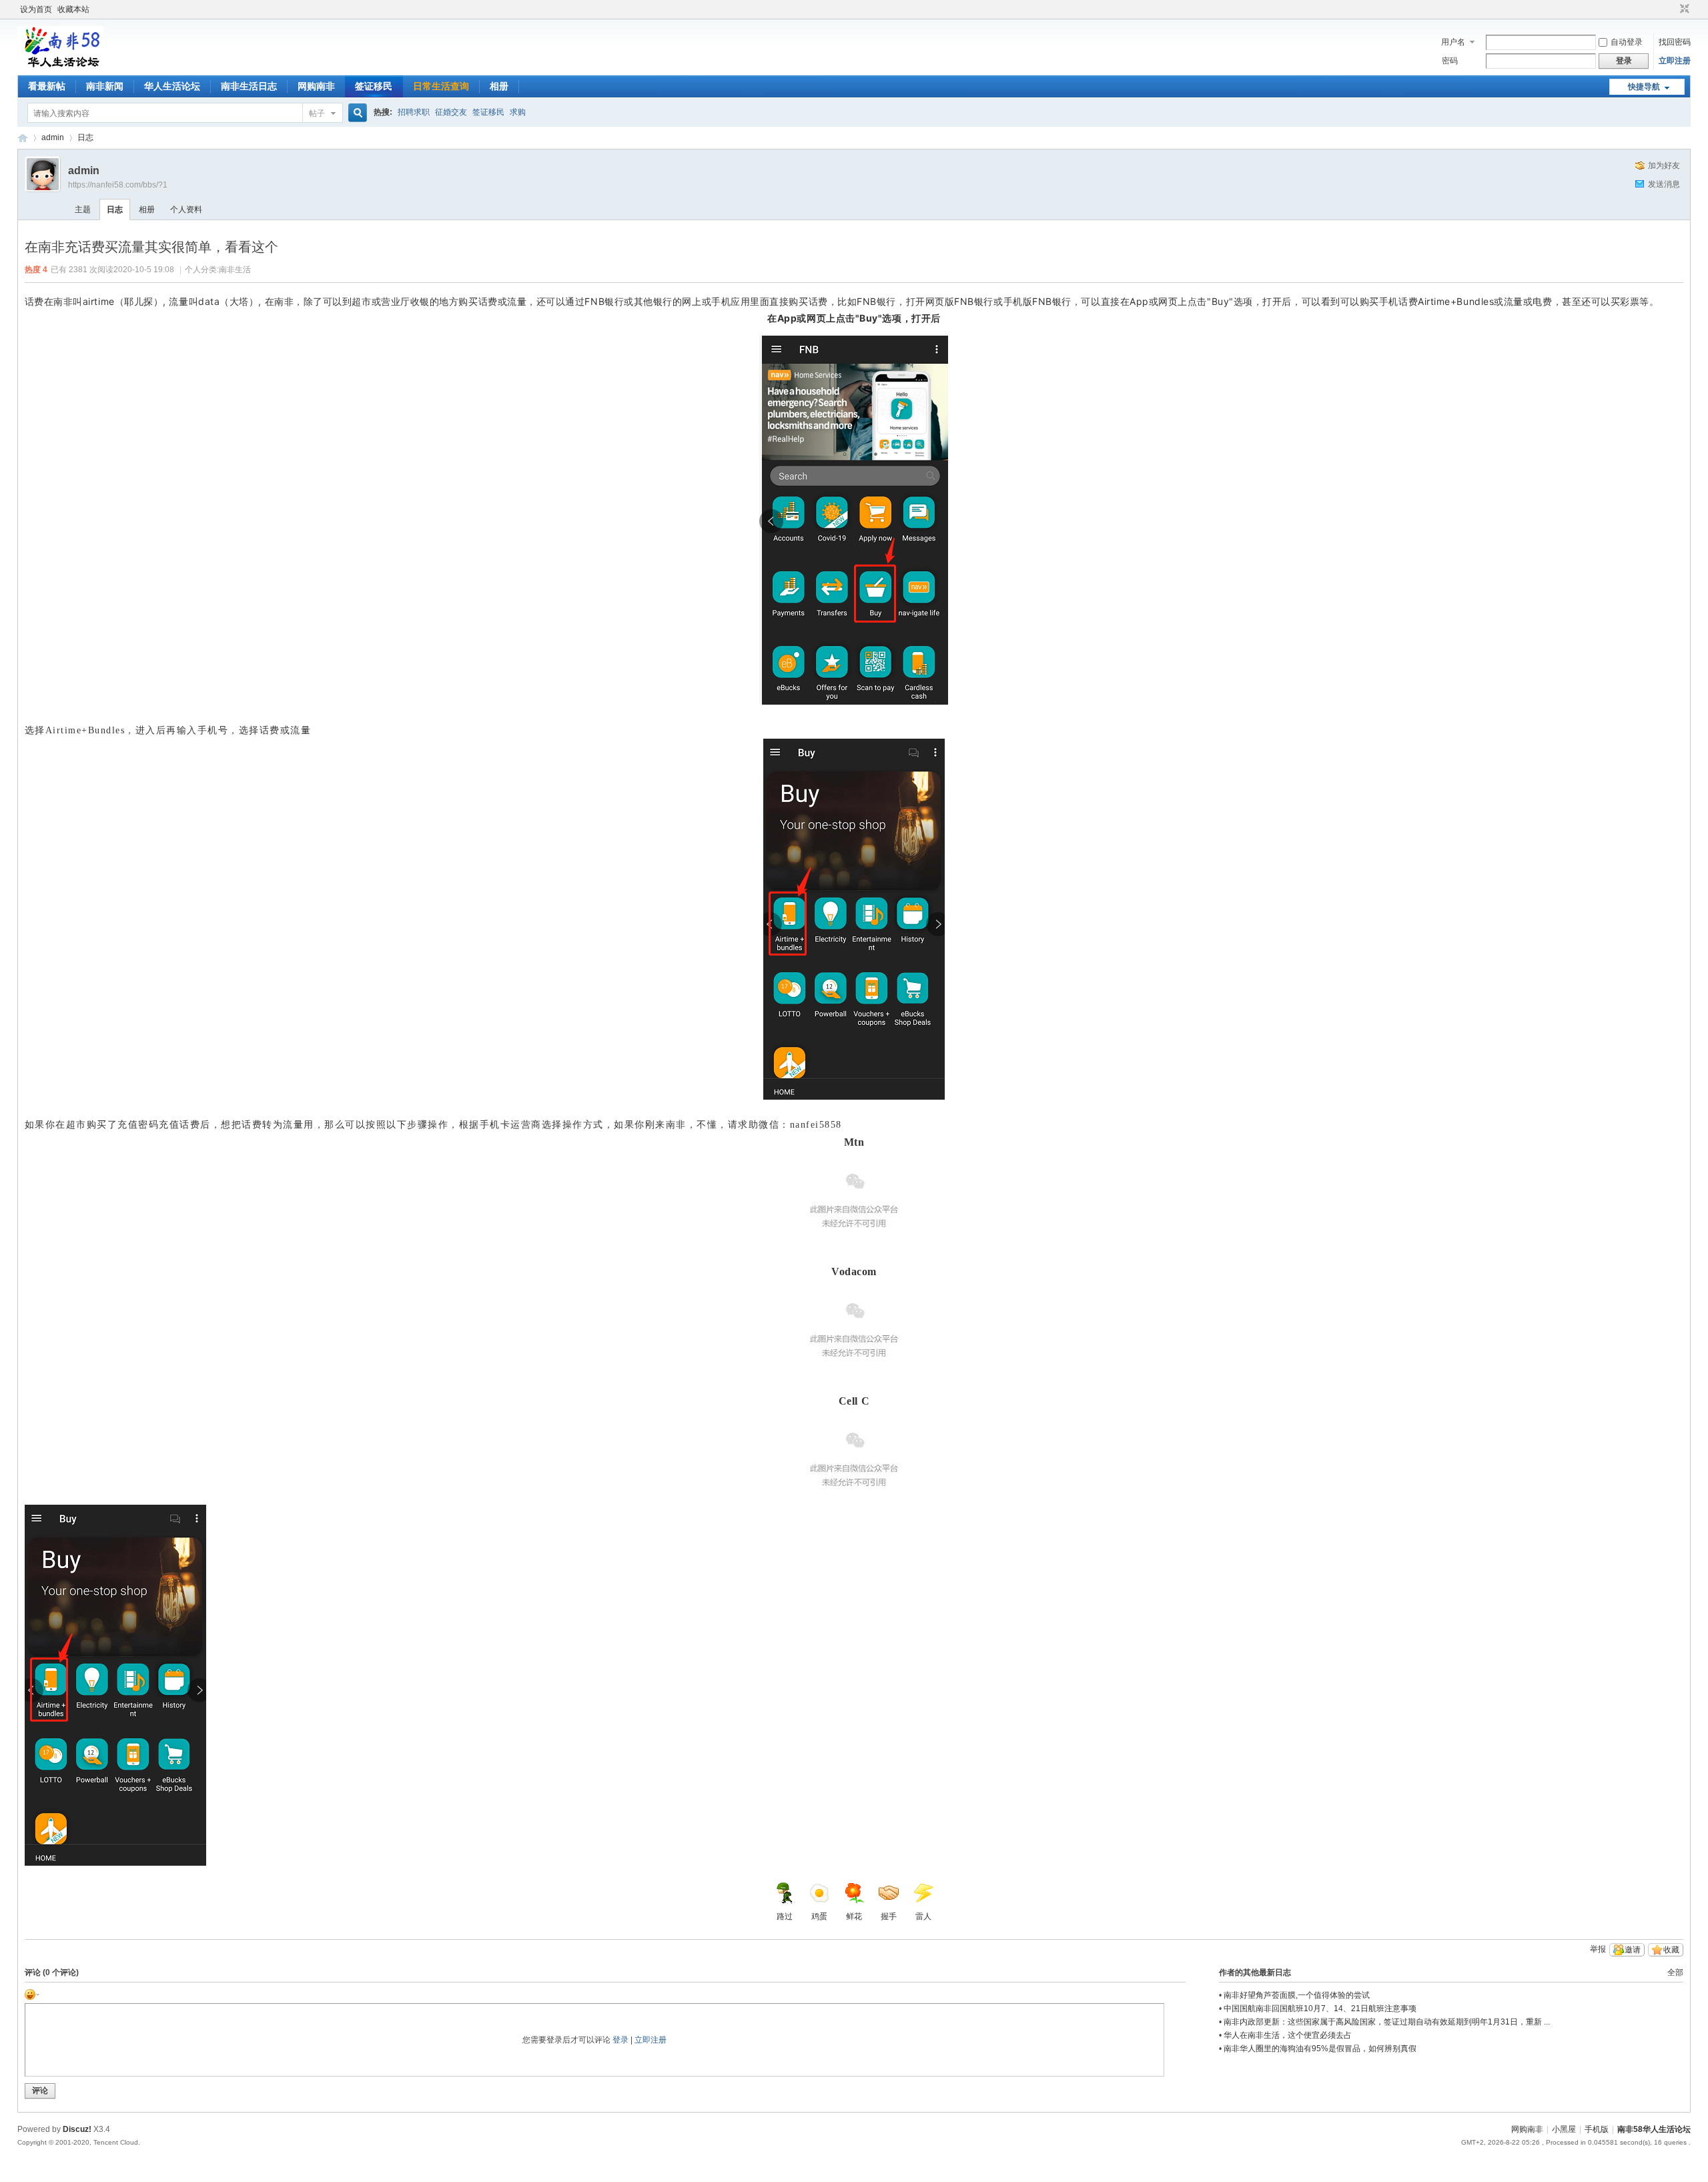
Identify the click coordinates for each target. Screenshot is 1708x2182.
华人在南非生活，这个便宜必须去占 (1288, 2035)
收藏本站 (73, 9)
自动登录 (1627, 42)
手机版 (1597, 2129)
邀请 (1633, 1950)
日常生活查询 (441, 86)
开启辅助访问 (1672, 9)
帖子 (317, 113)
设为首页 (36, 9)
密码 (1450, 61)
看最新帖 (47, 86)
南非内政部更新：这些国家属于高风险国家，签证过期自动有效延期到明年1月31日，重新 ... (1387, 2022)
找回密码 (1675, 42)
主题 (83, 210)
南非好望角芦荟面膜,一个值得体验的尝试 (1297, 1995)
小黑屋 (1564, 2129)
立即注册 (1675, 61)
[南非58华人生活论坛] (60, 67)
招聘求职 (414, 112)
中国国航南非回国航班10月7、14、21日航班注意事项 (1320, 2009)
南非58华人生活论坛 (23, 138)
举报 (1598, 1949)
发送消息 (1664, 184)
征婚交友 (451, 112)
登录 (620, 2040)
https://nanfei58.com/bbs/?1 (118, 185)
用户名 (1453, 42)
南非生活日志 (249, 86)
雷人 (923, 1916)
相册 (499, 86)
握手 (889, 1916)
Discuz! (77, 2129)
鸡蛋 (819, 1916)
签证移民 (374, 86)
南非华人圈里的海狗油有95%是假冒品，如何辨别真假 (1320, 2049)
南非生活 (235, 270)
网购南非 (316, 86)
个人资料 (186, 210)
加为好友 (1664, 165)
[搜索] (356, 113)
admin (53, 137)
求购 (518, 112)
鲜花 (854, 1916)
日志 (85, 137)
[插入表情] (32, 1994)
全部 (1675, 1972)
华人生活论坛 (172, 86)
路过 (785, 1916)
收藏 (1671, 1950)
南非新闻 (105, 86)
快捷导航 (1644, 87)
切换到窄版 (1683, 9)
